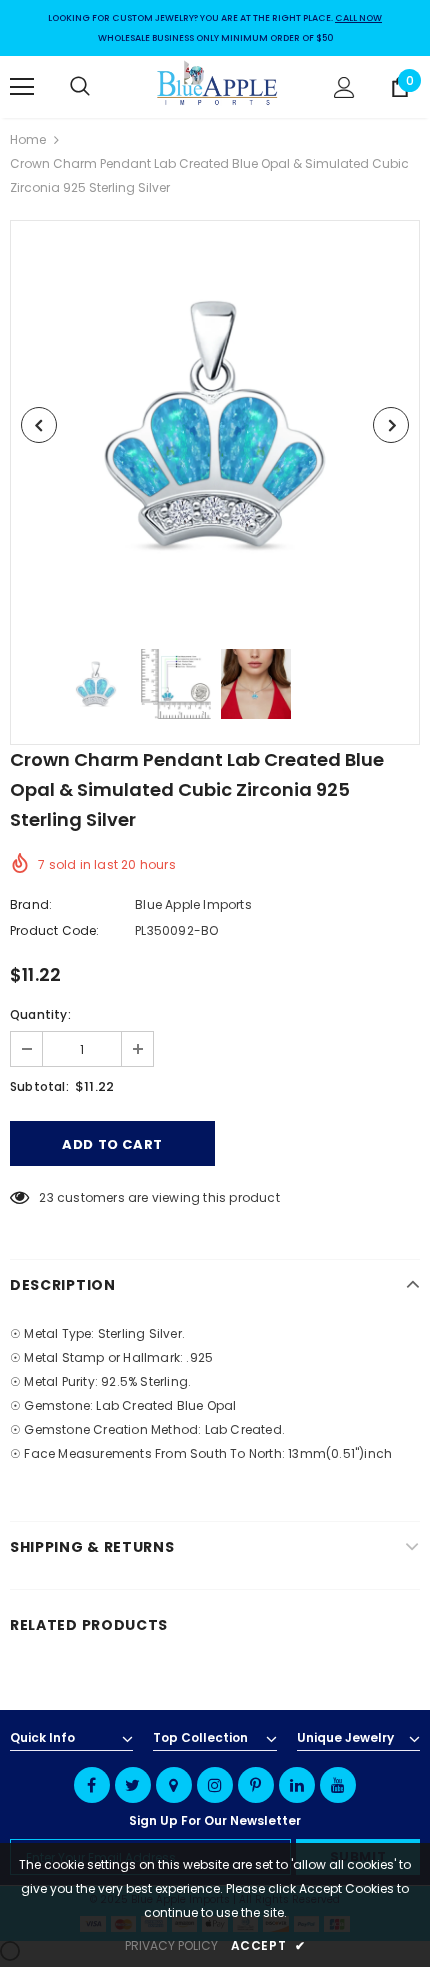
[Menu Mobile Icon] (22, 87)
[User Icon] (344, 87)
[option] (215, 425)
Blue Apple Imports (193, 904)
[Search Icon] (100, 87)
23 (46, 1197)
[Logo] (218, 86)
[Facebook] (92, 1785)
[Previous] (39, 425)
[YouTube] (338, 1785)
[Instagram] (215, 1785)
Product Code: (55, 930)
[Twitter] (133, 1785)
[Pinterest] (256, 1785)
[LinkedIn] (297, 1785)
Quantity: (40, 1014)
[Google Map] (174, 1785)
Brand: (31, 904)
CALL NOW (358, 18)
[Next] (391, 425)
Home (28, 139)
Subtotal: (39, 1086)
